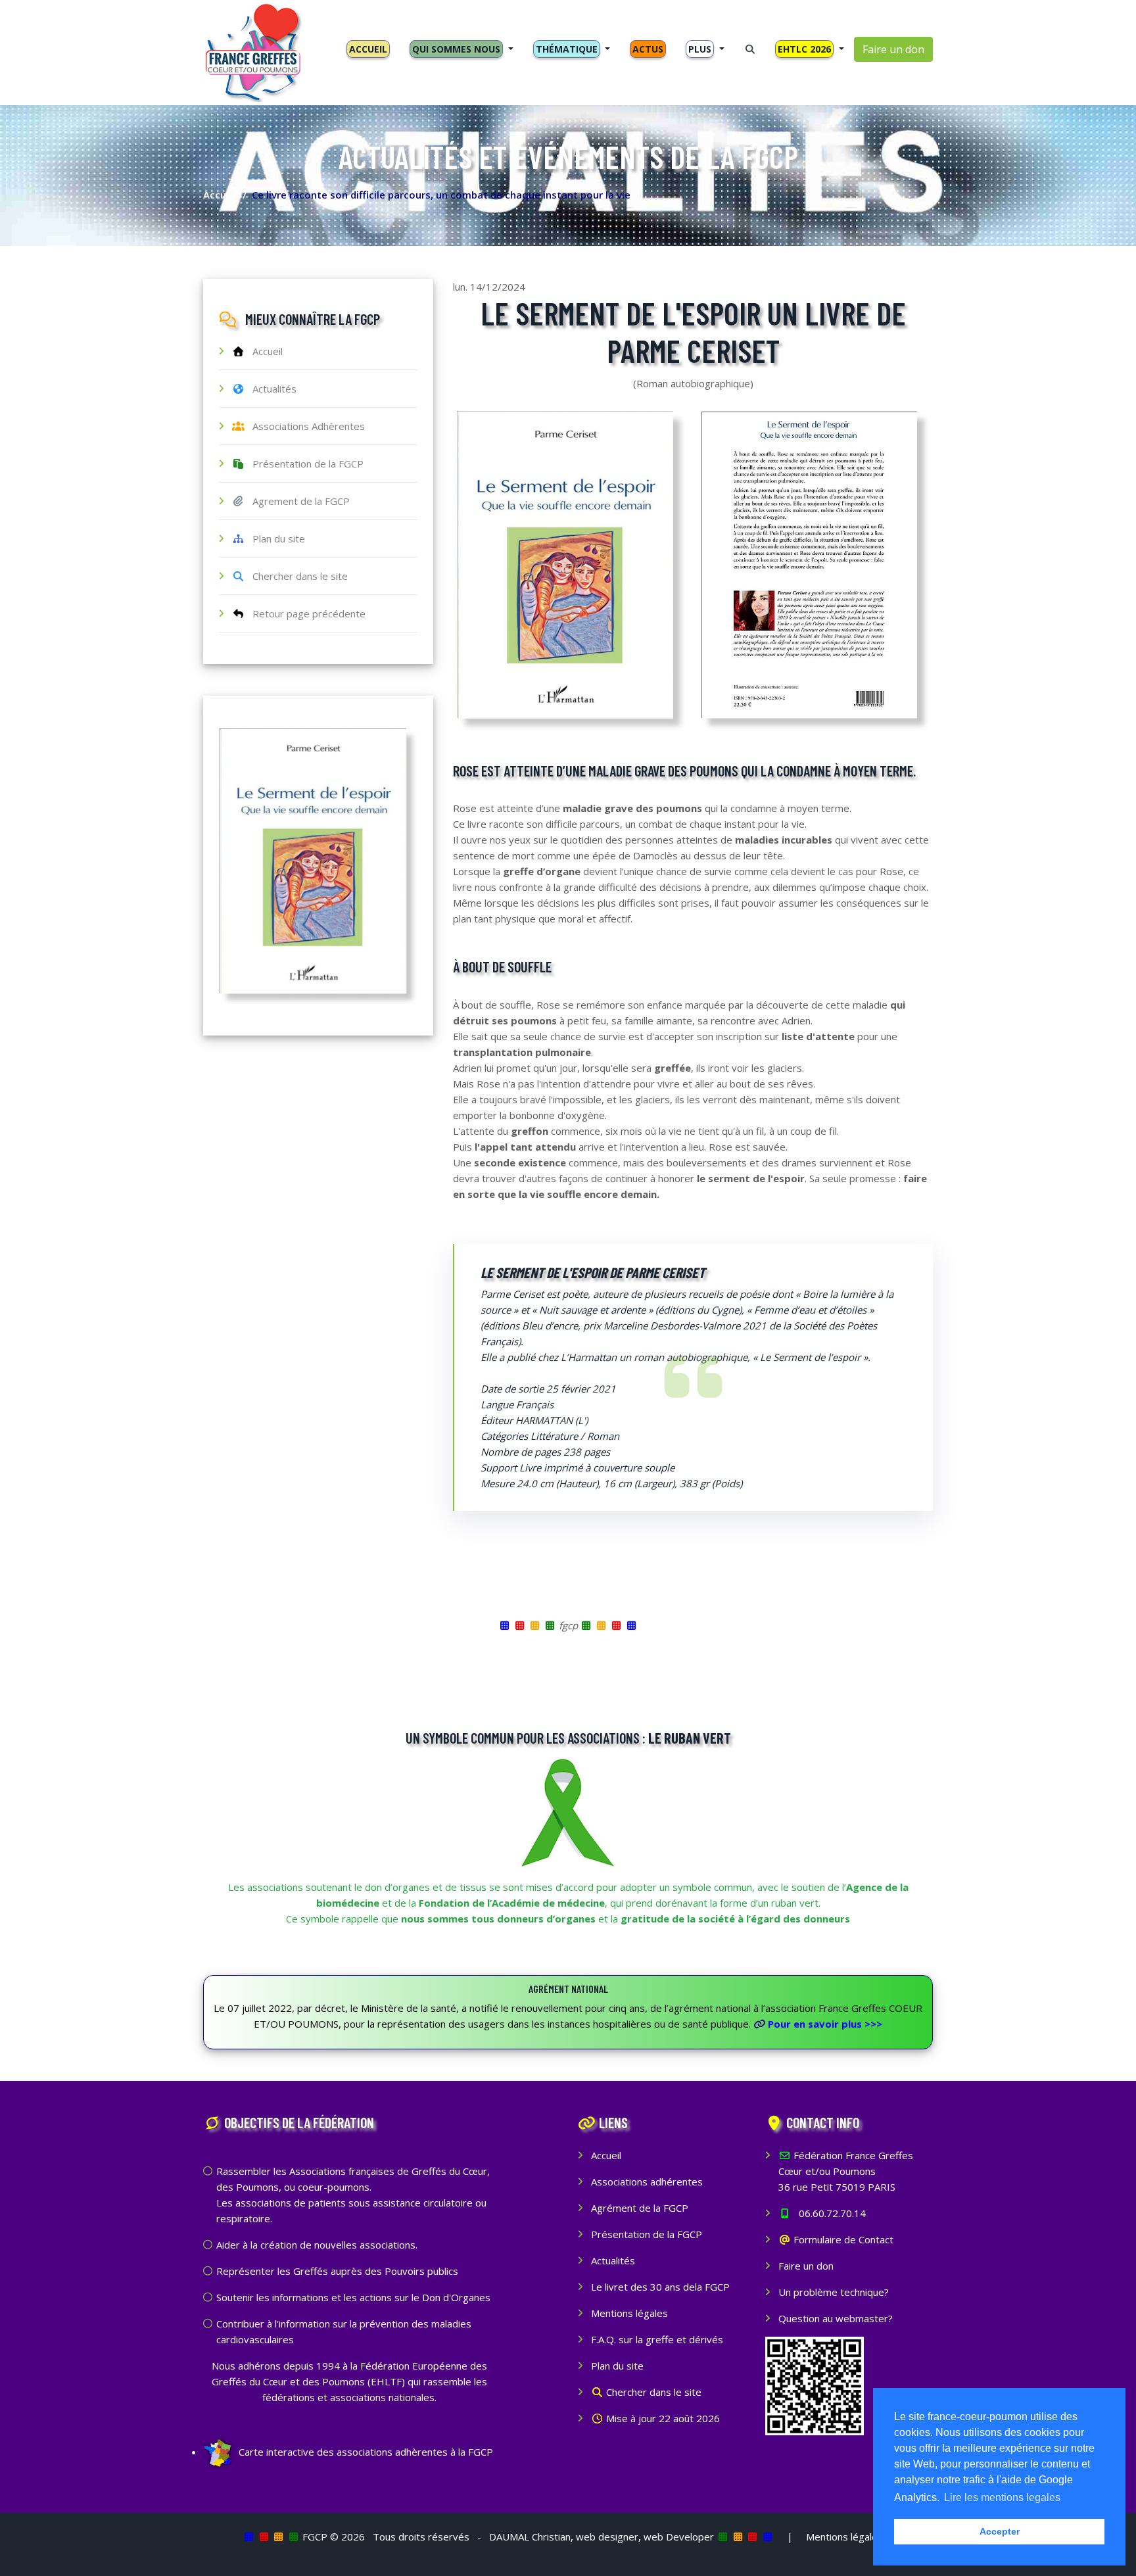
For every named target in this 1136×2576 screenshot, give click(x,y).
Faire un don (893, 49)
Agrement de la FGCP (297, 501)
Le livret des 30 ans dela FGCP (660, 2287)
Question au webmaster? (836, 2318)
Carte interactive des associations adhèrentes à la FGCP (365, 2452)
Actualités (271, 389)
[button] (461, 49)
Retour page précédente (305, 613)
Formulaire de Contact (842, 2239)
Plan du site (275, 538)
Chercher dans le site (296, 576)
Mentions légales (629, 2313)
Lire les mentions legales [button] (1002, 2497)
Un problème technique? (834, 2292)
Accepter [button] (1000, 2531)
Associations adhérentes (647, 2182)
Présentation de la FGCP (304, 464)
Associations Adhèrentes (305, 426)
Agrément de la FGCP (640, 2208)
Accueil (220, 195)
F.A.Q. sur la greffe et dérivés (657, 2339)
